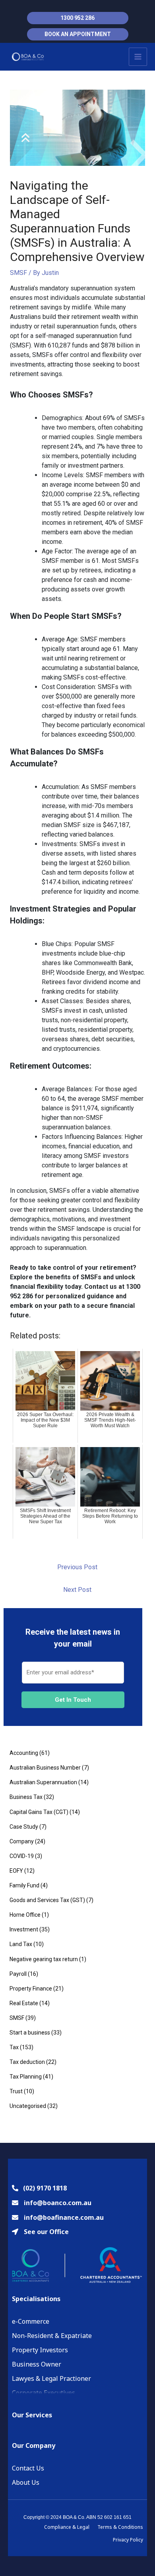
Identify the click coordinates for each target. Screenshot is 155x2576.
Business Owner (37, 2364)
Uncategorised (28, 2106)
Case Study (24, 1827)
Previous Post (77, 1567)
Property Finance (31, 1989)
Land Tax (21, 1944)
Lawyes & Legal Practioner (51, 2378)
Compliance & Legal (67, 2527)
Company (22, 1841)
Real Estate (24, 2003)
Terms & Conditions (120, 2527)
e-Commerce (31, 2321)
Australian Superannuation (43, 1782)
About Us (26, 2482)
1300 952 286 (77, 18)
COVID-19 (22, 1856)
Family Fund (24, 1885)
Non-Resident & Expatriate (52, 2336)
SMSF (18, 273)
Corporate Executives (44, 2393)
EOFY (16, 1871)
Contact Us (28, 2468)
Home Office (25, 1915)
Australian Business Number (45, 1768)
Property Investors (40, 2350)
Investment (24, 1929)
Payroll (18, 1974)
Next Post (77, 1590)
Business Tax (26, 1797)
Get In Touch (73, 1700)
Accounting (24, 1753)
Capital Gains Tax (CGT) (39, 1812)
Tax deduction (27, 2062)
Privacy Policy (128, 2540)
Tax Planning (26, 2077)
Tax (14, 2047)
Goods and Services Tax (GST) (47, 1900)
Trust (16, 2091)
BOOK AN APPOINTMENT (78, 34)
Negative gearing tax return (44, 1959)
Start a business (30, 2033)
